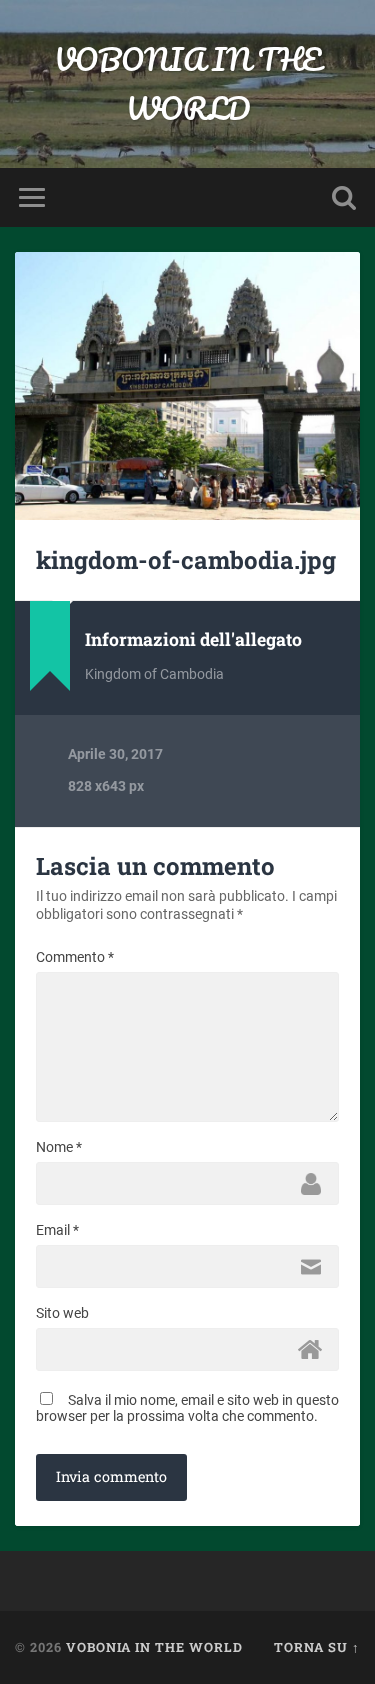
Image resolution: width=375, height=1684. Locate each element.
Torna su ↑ (317, 1647)
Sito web (62, 1313)
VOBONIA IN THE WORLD (187, 84)
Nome (59, 1147)
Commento (75, 957)
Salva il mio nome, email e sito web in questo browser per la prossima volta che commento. (187, 1408)
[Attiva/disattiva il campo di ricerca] (344, 197)
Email (57, 1230)
